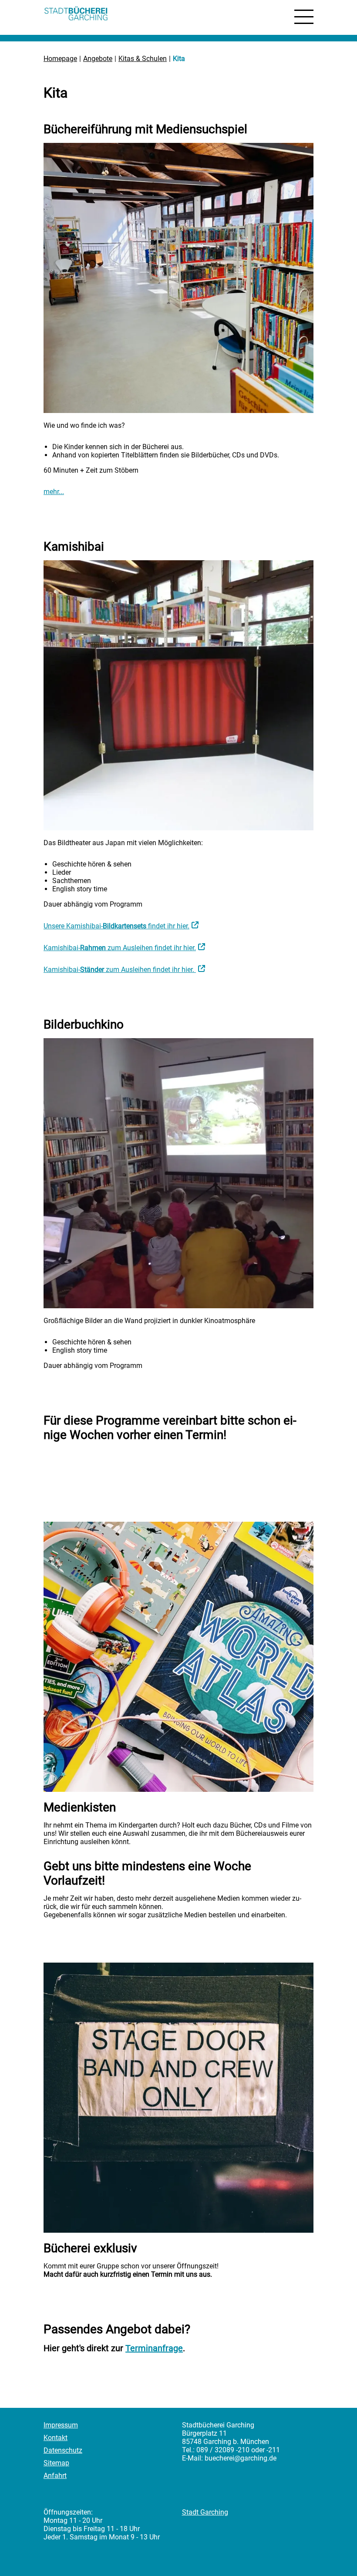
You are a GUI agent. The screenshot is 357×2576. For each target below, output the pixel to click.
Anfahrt (55, 2476)
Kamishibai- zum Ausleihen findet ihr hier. (120, 948)
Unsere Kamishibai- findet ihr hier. (116, 926)
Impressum (61, 2425)
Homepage (60, 59)
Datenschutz (63, 2450)
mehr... (54, 492)
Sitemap (56, 2463)
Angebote (98, 59)
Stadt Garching (205, 2512)
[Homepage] (76, 15)
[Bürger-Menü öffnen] (304, 17)
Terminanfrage (154, 2348)
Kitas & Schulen (143, 59)
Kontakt (56, 2438)
